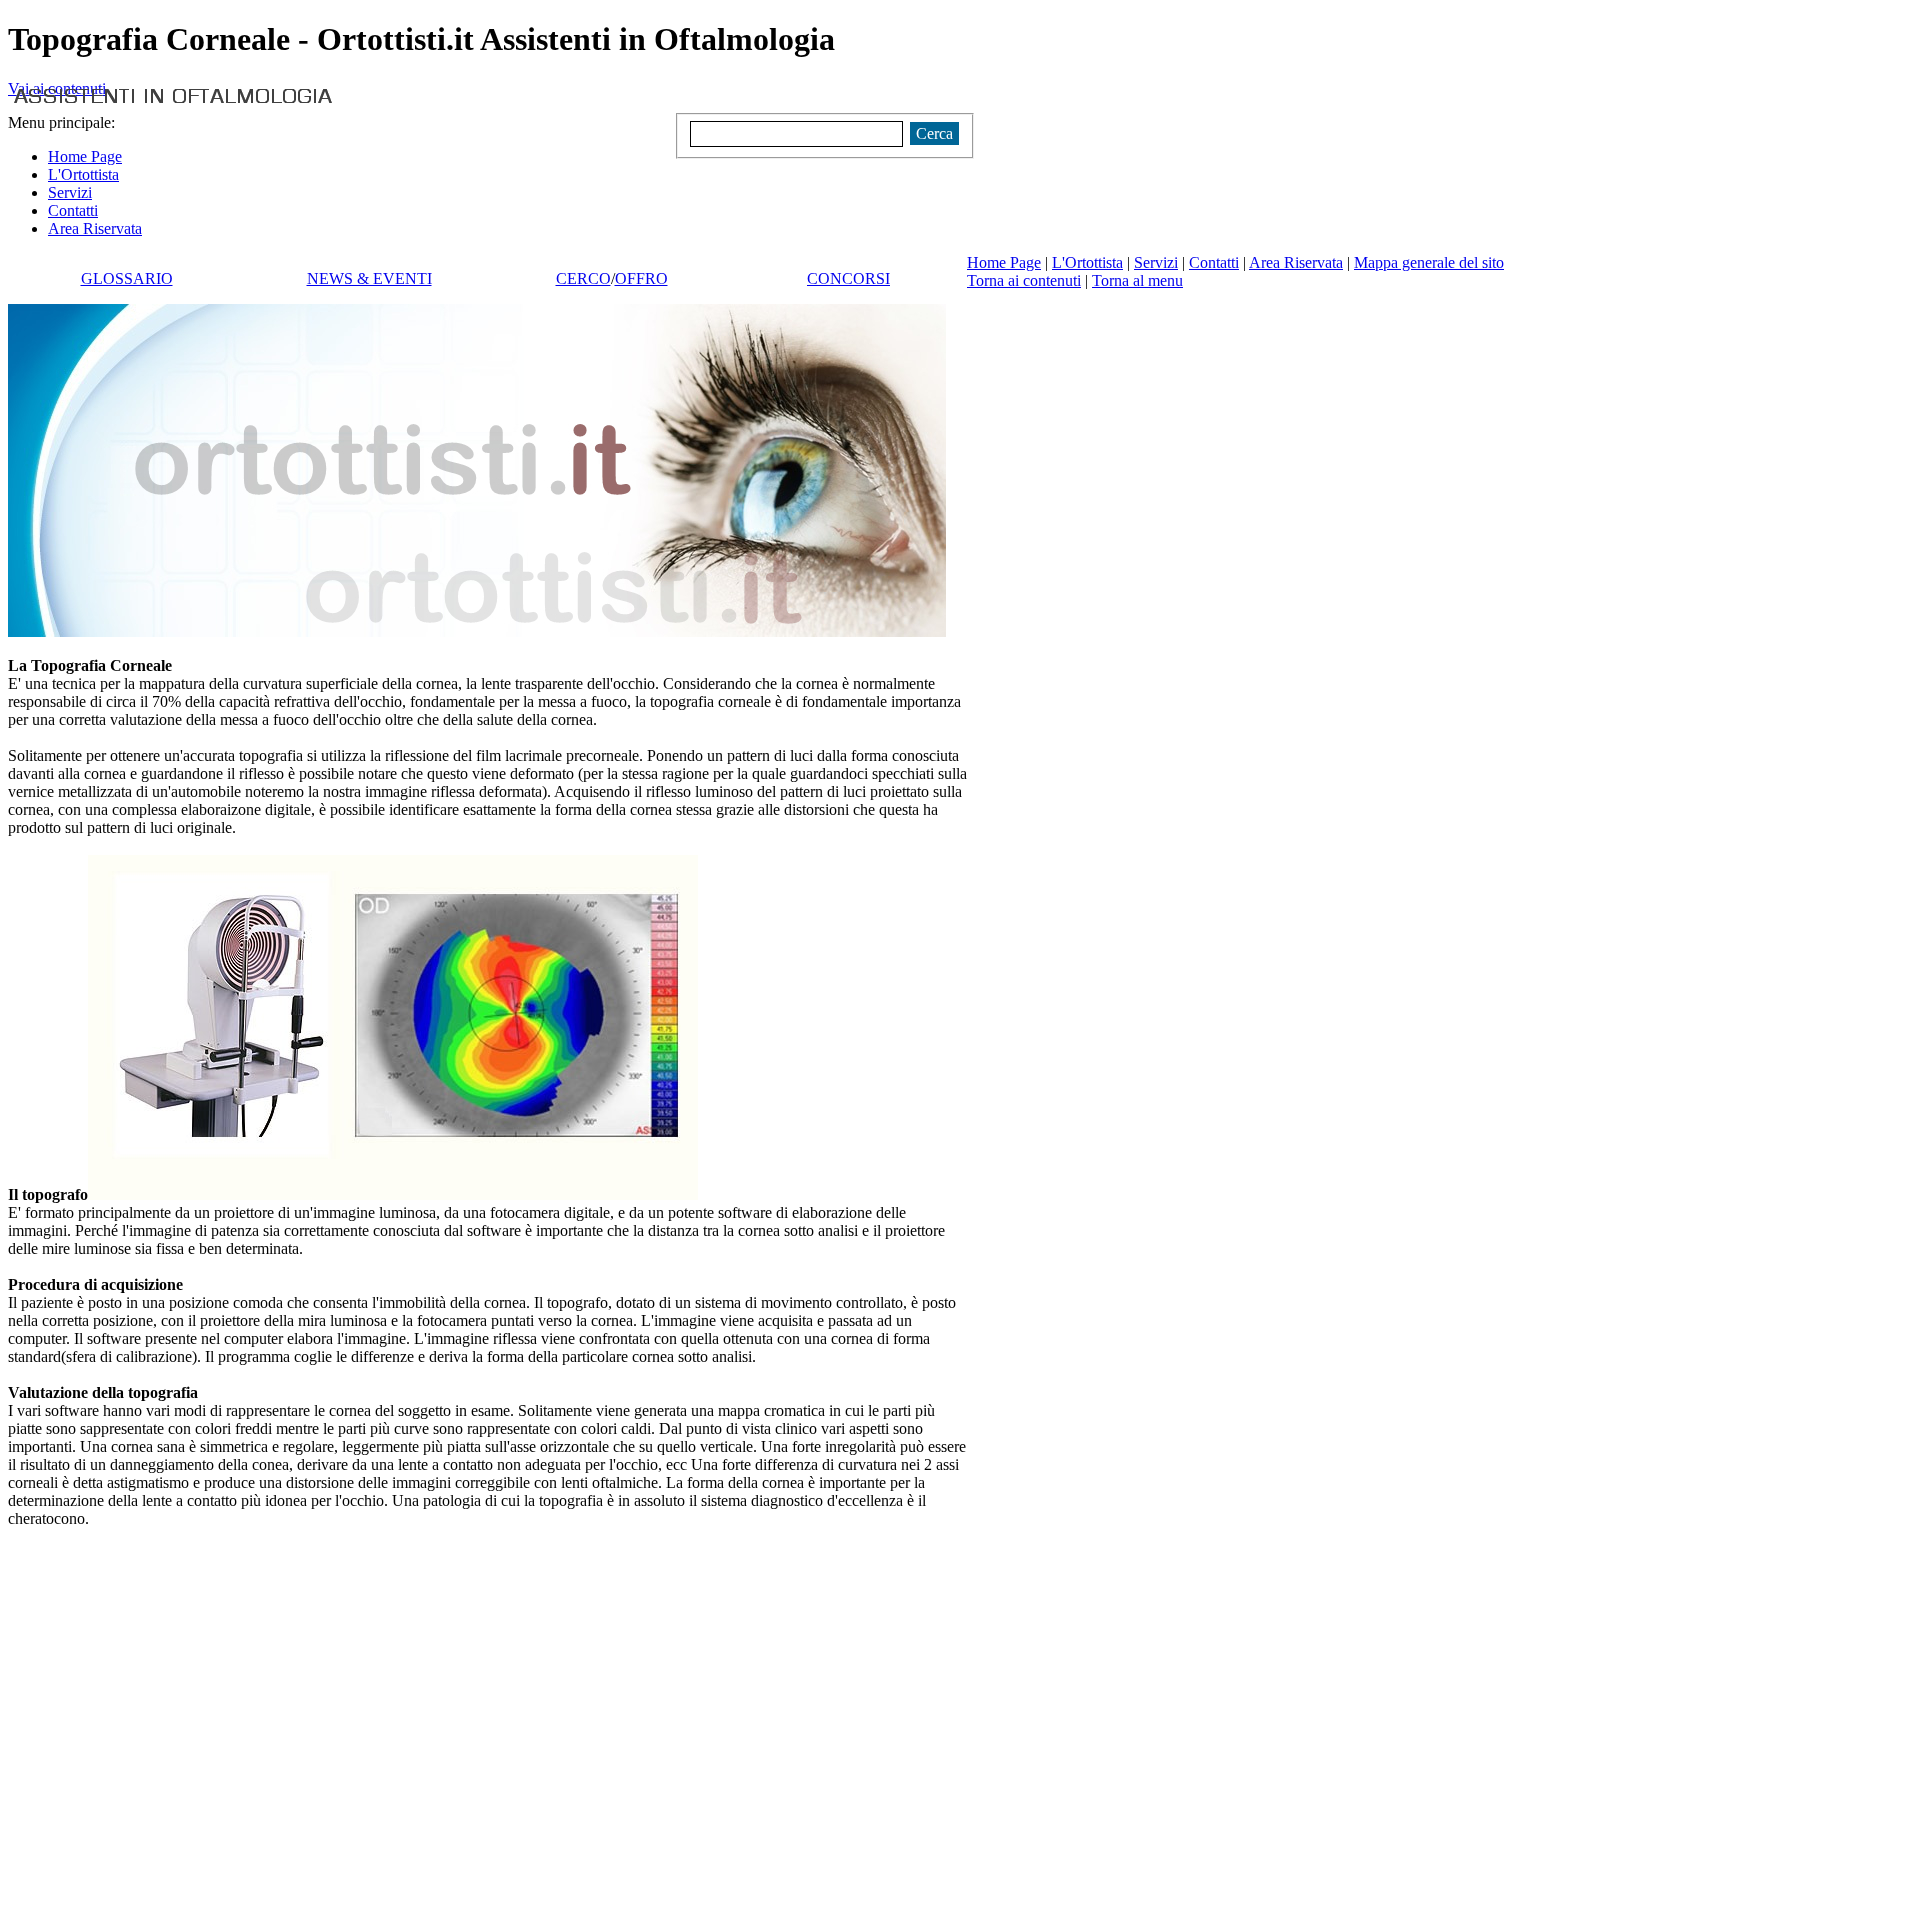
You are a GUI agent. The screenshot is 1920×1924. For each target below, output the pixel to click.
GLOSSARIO (127, 278)
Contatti (1214, 262)
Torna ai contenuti (1024, 280)
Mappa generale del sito (1429, 262)
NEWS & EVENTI (369, 278)
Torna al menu (1137, 280)
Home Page (1004, 262)
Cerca (934, 133)
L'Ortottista (1087, 262)
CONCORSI (848, 278)
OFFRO (641, 278)
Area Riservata (1296, 262)
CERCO (583, 278)
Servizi (1156, 262)
